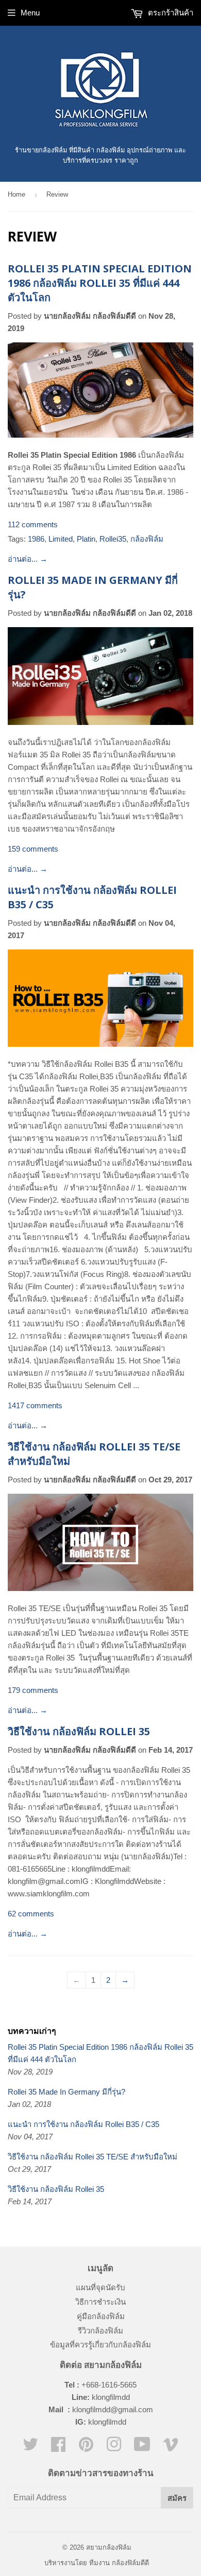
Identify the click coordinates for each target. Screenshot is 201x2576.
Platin (86, 539)
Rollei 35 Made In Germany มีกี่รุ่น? (66, 2092)
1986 (36, 539)
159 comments (33, 849)
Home (16, 194)
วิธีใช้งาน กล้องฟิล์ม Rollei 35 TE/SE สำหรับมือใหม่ (93, 2157)
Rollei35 (113, 539)
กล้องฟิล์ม (147, 539)
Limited (61, 539)
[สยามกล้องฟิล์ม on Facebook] (58, 2448)
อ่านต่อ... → (28, 559)
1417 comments (35, 1405)
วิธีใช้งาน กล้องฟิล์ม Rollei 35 (79, 1731)
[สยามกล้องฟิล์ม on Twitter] (30, 2448)
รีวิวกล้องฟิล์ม (100, 2331)
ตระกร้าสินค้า (170, 13)
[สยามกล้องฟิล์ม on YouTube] (142, 2448)
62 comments (31, 1914)
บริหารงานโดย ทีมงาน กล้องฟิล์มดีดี (97, 2563)
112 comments (33, 524)
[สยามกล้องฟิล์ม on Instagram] (114, 2448)
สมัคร (177, 2498)
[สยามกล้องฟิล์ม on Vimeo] (171, 2448)
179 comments (33, 1690)
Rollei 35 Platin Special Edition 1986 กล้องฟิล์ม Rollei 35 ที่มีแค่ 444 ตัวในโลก (100, 283)
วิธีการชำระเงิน (100, 2302)
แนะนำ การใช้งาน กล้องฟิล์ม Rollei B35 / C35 (83, 2124)
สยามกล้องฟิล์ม (109, 2547)
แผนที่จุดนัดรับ (100, 2287)
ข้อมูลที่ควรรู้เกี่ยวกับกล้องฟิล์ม (100, 2345)
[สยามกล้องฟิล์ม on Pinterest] (86, 2448)
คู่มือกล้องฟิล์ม (101, 2316)
